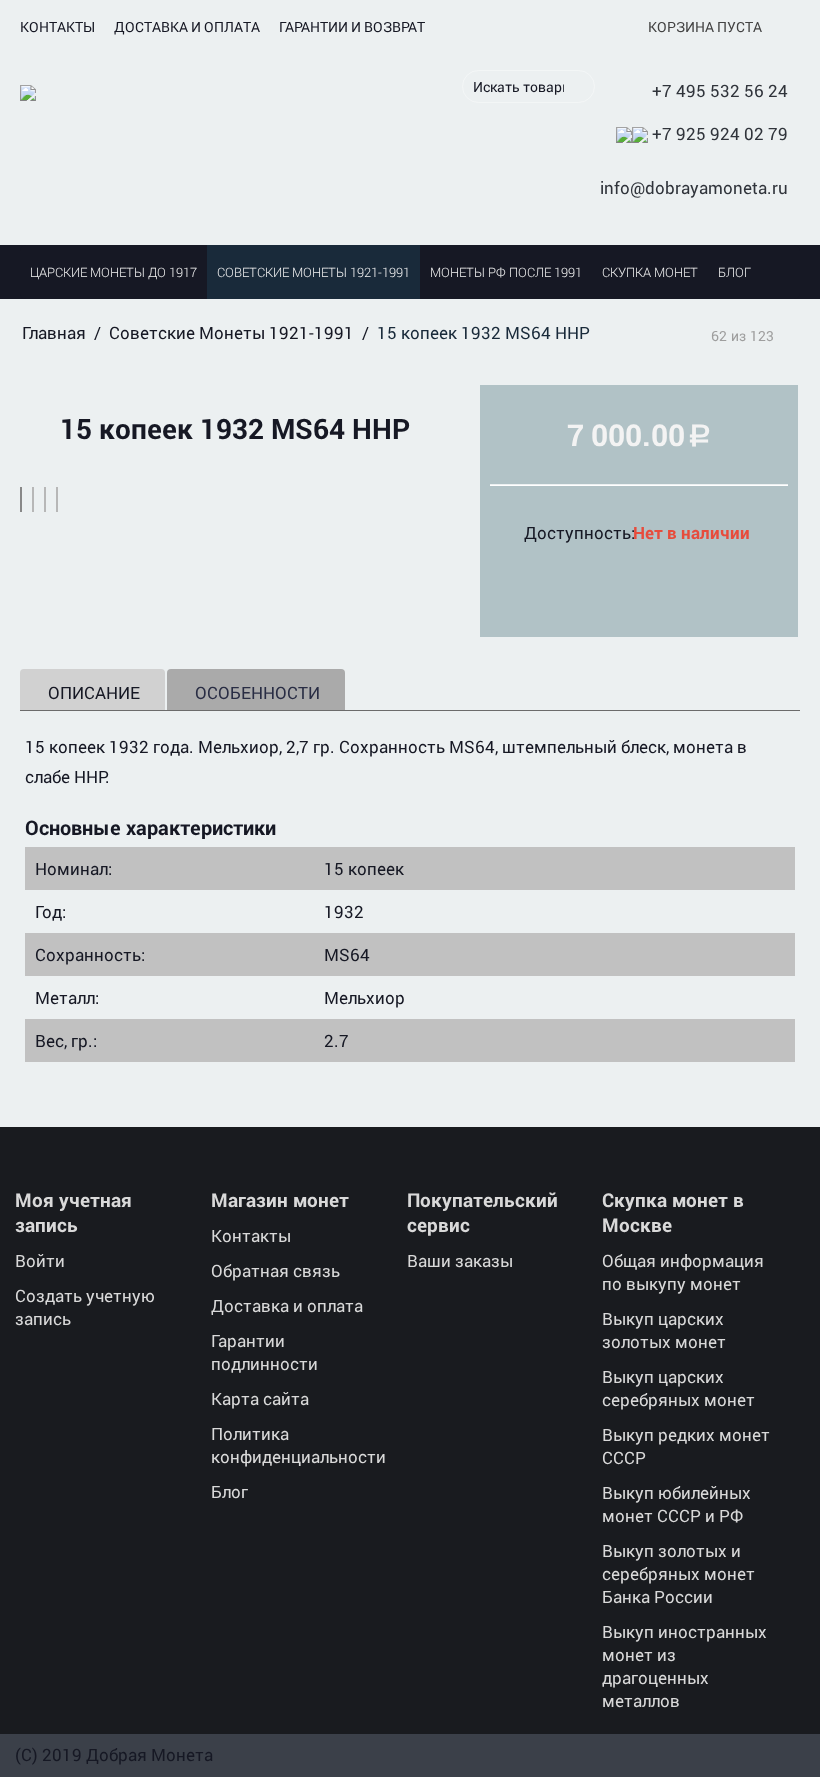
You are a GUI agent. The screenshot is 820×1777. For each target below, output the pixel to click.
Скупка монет (650, 272)
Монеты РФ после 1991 (506, 272)
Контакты (57, 26)
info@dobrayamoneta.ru (694, 187)
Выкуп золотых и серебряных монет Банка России (678, 1573)
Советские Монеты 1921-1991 (231, 332)
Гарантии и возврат (352, 26)
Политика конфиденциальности (298, 1445)
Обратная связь (275, 1270)
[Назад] (692, 334)
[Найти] (580, 88)
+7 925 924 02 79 (720, 133)
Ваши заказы (460, 1260)
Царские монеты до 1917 (113, 272)
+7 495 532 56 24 (720, 90)
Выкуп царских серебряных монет (678, 1388)
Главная (54, 332)
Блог (734, 272)
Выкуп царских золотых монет (664, 1330)
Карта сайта (260, 1398)
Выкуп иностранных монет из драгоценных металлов (684, 1666)
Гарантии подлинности (264, 1352)
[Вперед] (793, 334)
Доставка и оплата (187, 26)
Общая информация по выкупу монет (683, 1272)
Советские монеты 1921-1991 (313, 272)
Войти (40, 1260)
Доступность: (571, 532)
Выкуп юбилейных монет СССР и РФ (676, 1504)
